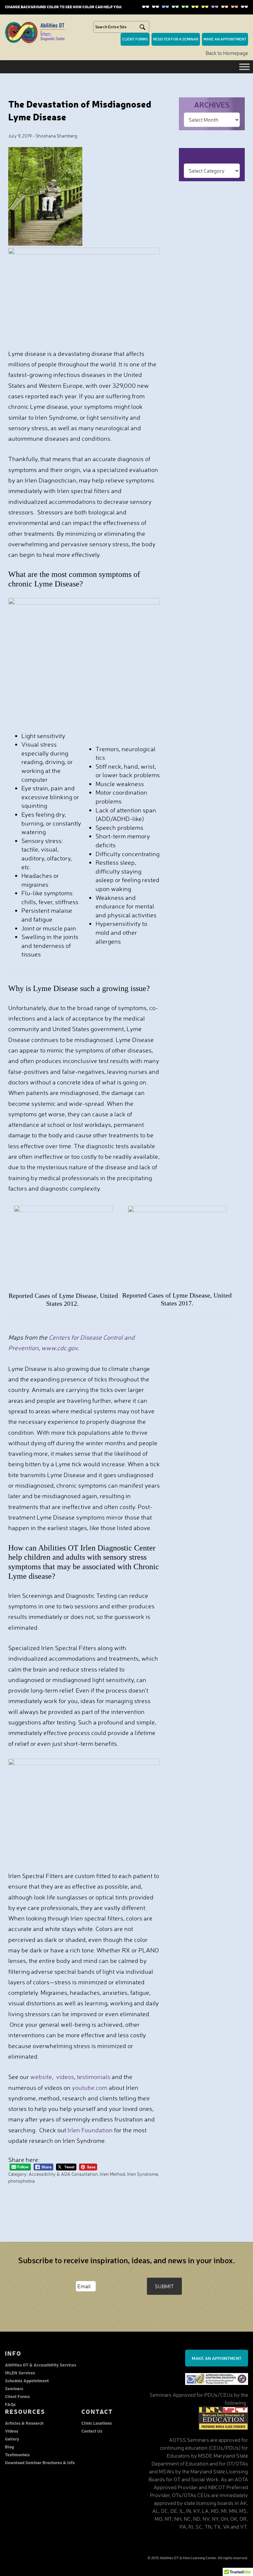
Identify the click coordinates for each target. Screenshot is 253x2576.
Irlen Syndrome (143, 2174)
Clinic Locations (97, 2423)
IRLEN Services (20, 2373)
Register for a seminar (176, 39)
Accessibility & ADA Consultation (63, 2174)
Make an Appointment (217, 2358)
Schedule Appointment (27, 2380)
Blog (9, 2447)
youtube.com (90, 2088)
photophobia (21, 2181)
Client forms (135, 39)
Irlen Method (112, 2174)
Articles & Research (24, 2423)
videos (65, 2077)
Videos (12, 2431)
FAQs (10, 2404)
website (41, 2077)
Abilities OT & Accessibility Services (41, 2365)
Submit (164, 2286)
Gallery (12, 2439)
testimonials (94, 2077)
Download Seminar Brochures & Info (40, 2462)
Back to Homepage (227, 53)
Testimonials (17, 2454)
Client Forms (17, 2396)
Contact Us (92, 2431)
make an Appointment (225, 39)
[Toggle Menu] (244, 67)
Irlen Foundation (90, 2130)
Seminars (14, 2388)
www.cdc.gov (59, 1348)
